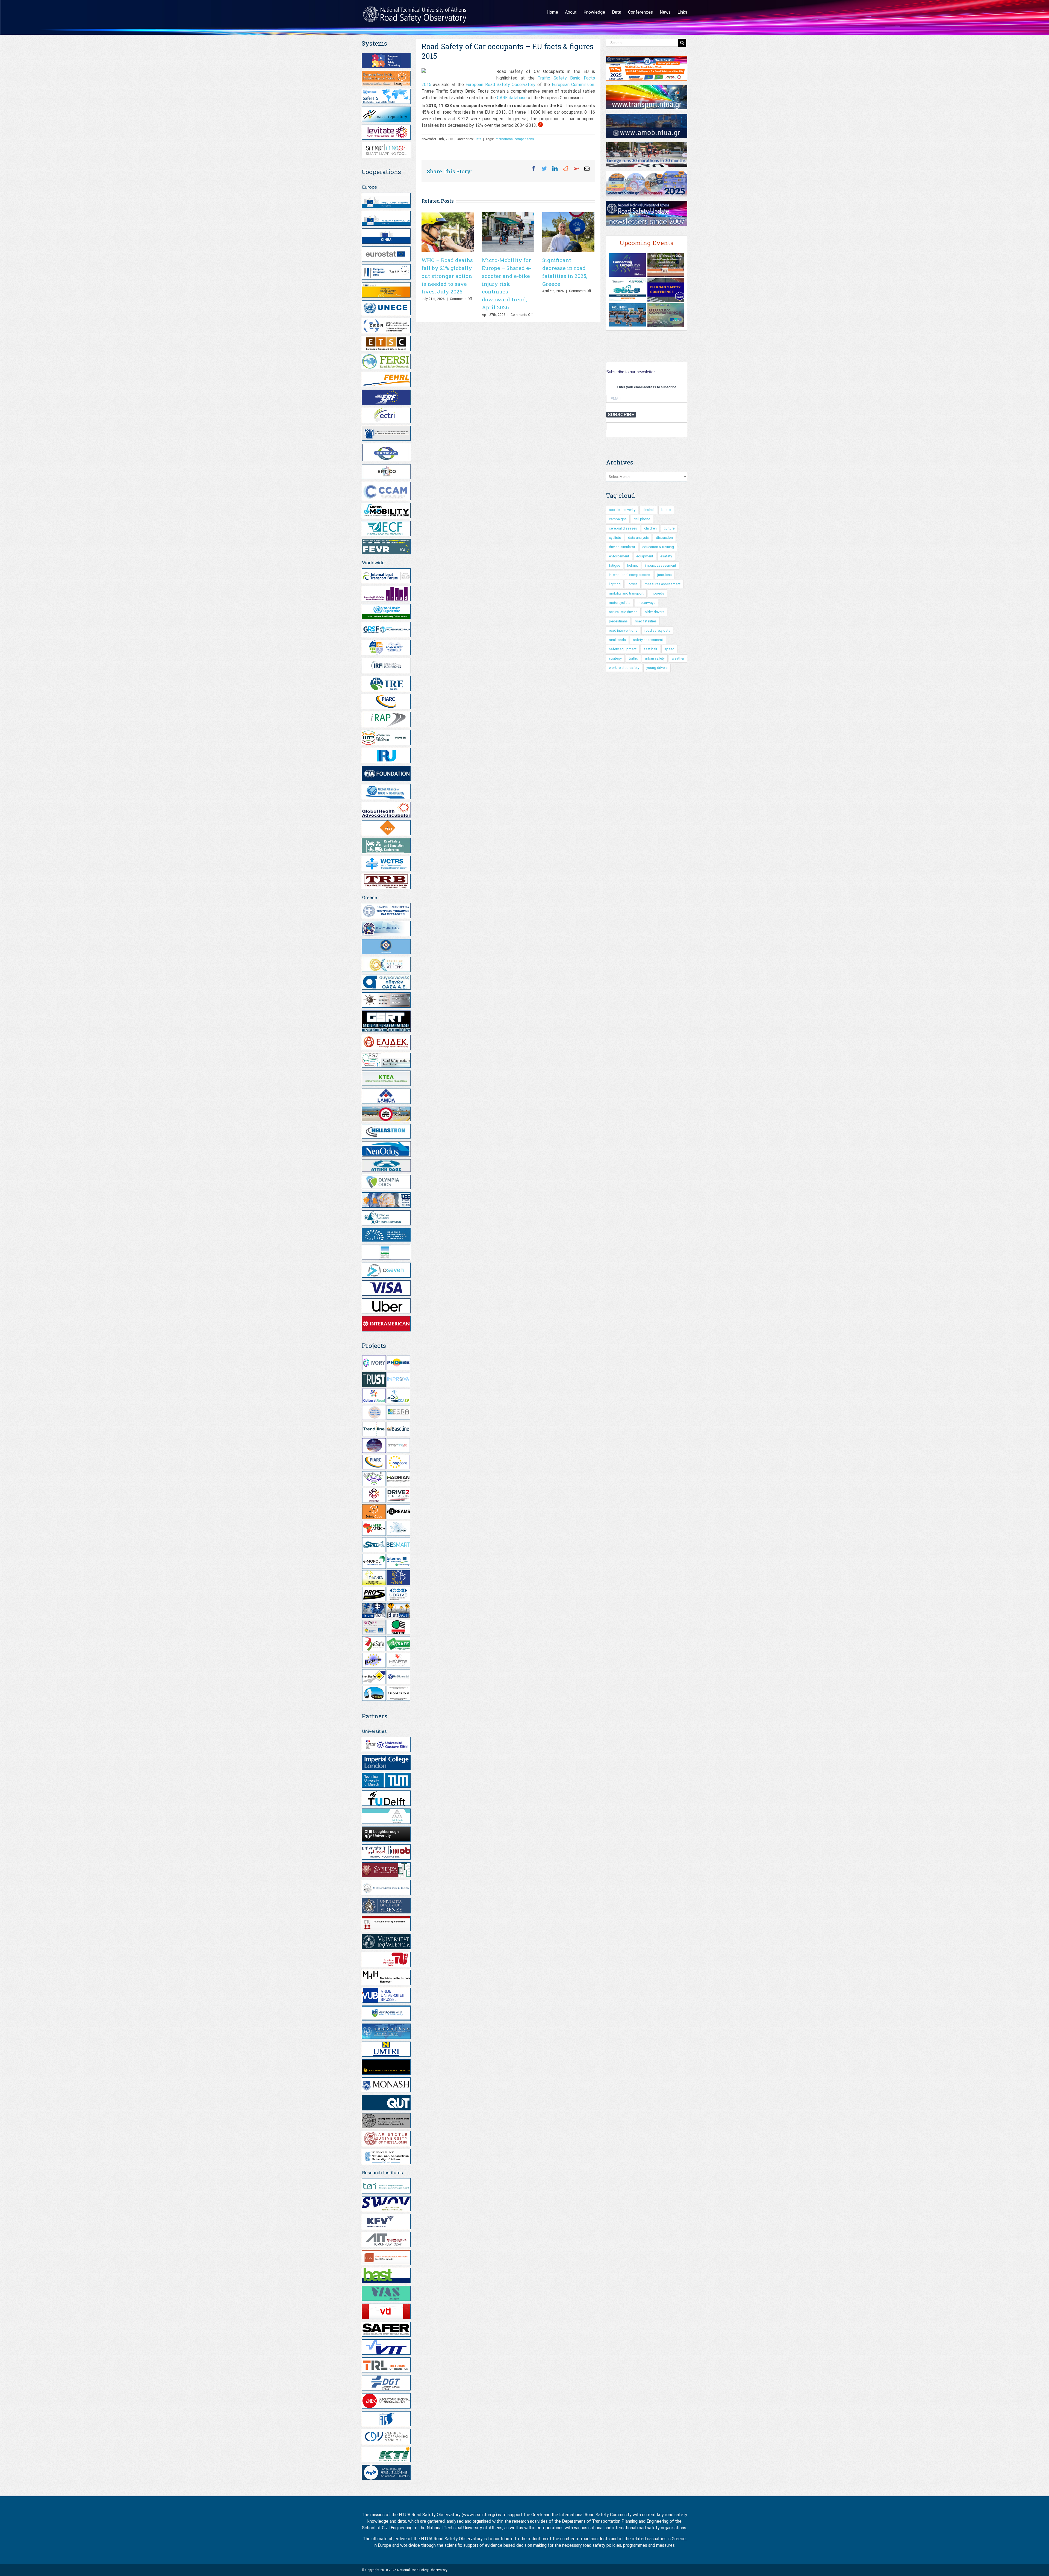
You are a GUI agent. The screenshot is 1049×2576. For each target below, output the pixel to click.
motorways (646, 603)
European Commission (573, 85)
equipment (645, 556)
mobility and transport (626, 593)
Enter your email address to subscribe (647, 387)
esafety (666, 556)
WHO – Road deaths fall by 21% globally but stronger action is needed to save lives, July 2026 (447, 276)
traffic (633, 658)
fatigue (615, 565)
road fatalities (646, 621)
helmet (633, 565)
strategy (615, 658)
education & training (658, 547)
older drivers (655, 612)
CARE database (512, 98)
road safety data (657, 630)
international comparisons (514, 139)
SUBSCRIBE (621, 415)
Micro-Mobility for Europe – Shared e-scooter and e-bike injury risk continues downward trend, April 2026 (506, 284)
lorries (633, 584)
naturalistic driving (623, 612)
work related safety (624, 668)
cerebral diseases (623, 528)
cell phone (642, 519)
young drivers (657, 668)
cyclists (615, 538)
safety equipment (623, 649)
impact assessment (661, 565)
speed (669, 649)
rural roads (617, 640)
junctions (665, 575)
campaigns (618, 519)
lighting (615, 584)
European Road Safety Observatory (500, 85)
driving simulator (622, 547)
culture (669, 528)
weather (678, 658)
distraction (664, 538)
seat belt (650, 649)
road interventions (623, 630)
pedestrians (618, 621)
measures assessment (663, 584)
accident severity (622, 510)
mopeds (657, 593)
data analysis (638, 538)
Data (478, 139)
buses (666, 510)
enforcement (619, 556)
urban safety (655, 658)
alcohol (648, 510)
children (650, 528)
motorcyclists (620, 603)
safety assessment (648, 640)
